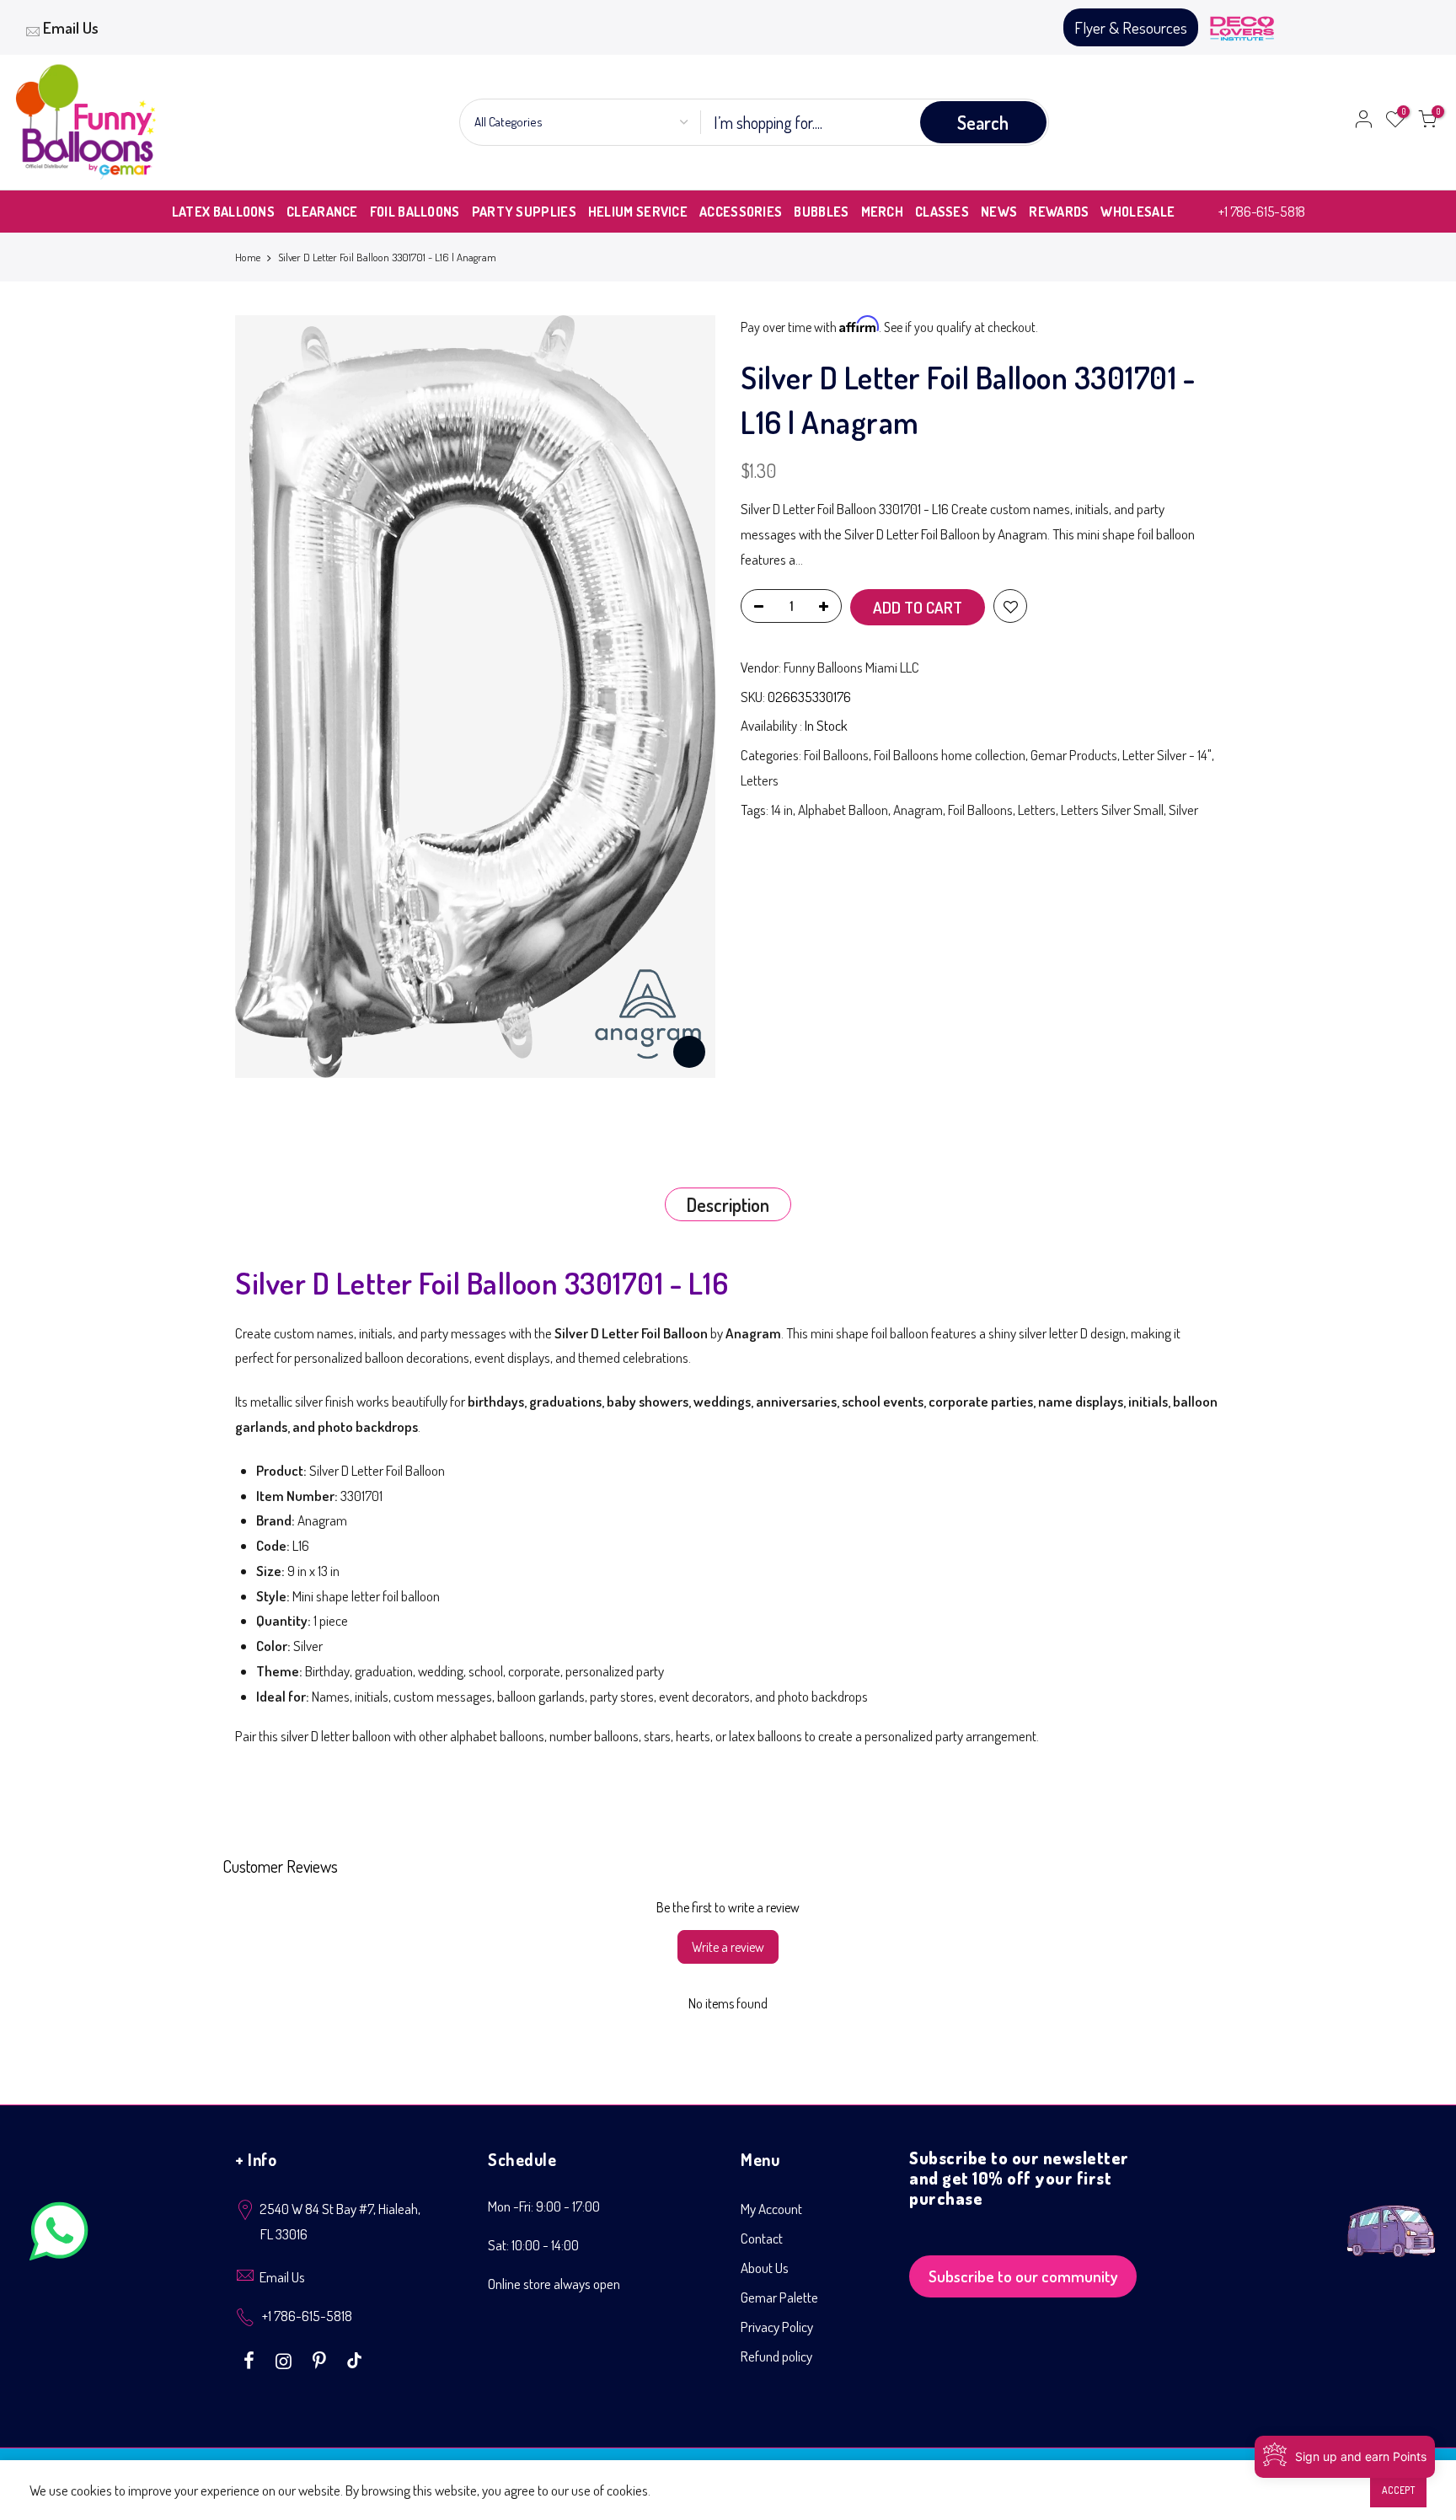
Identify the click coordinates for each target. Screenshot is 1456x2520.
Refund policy (776, 2356)
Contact (762, 2238)
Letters (760, 780)
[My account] (1363, 122)
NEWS (999, 212)
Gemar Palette (779, 2297)
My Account (771, 2209)
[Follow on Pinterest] (321, 2359)
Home (248, 257)
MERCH (883, 212)
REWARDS (1059, 212)
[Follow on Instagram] (286, 2359)
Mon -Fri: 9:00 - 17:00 (544, 2206)
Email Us (71, 27)
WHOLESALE (1137, 212)
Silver (1183, 810)
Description (728, 1204)
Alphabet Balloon (843, 810)
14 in (782, 810)
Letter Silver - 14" (1167, 755)
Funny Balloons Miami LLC (851, 667)
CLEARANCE (322, 212)
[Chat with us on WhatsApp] (59, 2235)
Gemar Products (1074, 755)
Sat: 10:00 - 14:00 (533, 2245)
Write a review (728, 1947)
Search (983, 122)
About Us (765, 2268)
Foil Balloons (836, 755)
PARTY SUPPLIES (524, 212)
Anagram (918, 810)
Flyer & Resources (1131, 27)
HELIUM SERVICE (638, 212)
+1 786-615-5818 (1262, 211)
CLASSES (942, 212)
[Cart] (1427, 122)
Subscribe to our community (1023, 2276)
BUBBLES (821, 212)
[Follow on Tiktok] (354, 2359)
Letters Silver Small (1112, 810)
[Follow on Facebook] (251, 2359)
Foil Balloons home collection (950, 755)
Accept (1398, 2490)
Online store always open (554, 2284)
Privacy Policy (777, 2327)
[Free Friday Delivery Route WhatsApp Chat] (1391, 2218)
